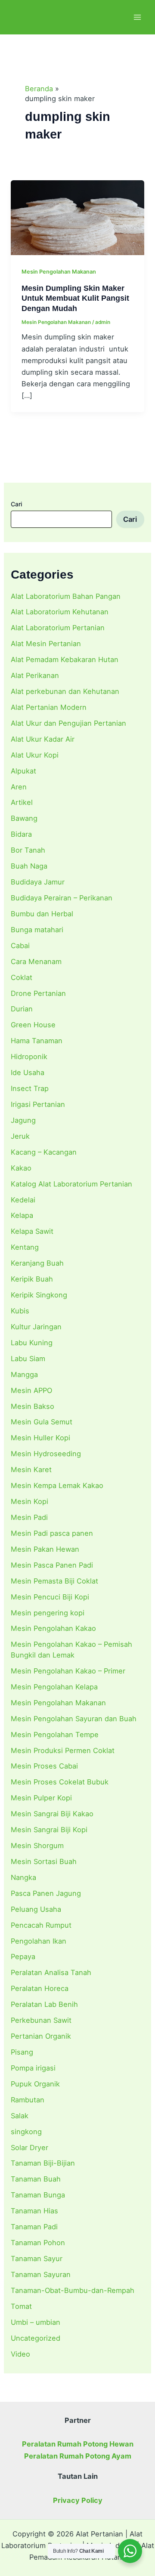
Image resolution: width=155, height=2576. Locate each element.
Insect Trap (30, 1088)
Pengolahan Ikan (39, 1941)
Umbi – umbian (36, 2322)
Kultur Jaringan (36, 1327)
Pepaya (23, 1957)
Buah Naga (29, 866)
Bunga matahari (37, 930)
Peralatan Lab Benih (44, 2004)
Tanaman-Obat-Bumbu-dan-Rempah (73, 2290)
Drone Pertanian (38, 993)
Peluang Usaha (36, 1909)
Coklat (22, 977)
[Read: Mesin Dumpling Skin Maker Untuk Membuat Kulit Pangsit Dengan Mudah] (77, 217)
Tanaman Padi (34, 2227)
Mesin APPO (31, 1390)
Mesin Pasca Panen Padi (52, 1565)
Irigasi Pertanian (38, 1104)
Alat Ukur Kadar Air (43, 739)
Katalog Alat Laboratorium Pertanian (71, 1184)
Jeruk (20, 1136)
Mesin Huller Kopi (40, 1438)
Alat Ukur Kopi (35, 755)
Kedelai (23, 1200)
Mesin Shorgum (37, 1846)
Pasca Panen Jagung (46, 1893)
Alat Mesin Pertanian (46, 644)
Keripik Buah (32, 1279)
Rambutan (28, 2100)
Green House (33, 1025)
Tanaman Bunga (38, 2195)
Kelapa (22, 1215)
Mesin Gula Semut (42, 1422)
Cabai (20, 946)
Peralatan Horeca (40, 1988)
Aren (19, 787)
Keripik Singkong (39, 1295)
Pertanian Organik (41, 2036)
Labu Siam (28, 1359)
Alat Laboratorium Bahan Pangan (66, 596)
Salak (20, 2116)
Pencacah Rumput (41, 1925)
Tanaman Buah (36, 2179)
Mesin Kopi (29, 1501)
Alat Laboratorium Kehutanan (60, 612)
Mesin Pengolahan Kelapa (54, 1687)
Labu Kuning (32, 1343)
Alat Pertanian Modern (49, 707)
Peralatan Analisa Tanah (51, 1972)
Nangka (23, 1877)
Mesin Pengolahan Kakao (53, 1628)
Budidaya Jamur (38, 882)
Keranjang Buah (37, 1263)
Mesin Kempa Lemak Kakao (57, 1485)
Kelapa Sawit (32, 1231)
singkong (26, 2132)
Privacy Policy (78, 2500)
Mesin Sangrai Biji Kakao (52, 1814)
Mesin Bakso (33, 1406)
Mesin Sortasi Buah (44, 1861)
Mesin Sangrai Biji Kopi (49, 1830)
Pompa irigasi (33, 2068)
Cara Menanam (36, 961)
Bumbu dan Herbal (42, 914)
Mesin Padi (29, 1517)
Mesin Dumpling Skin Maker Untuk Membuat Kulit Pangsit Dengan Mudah (75, 298)
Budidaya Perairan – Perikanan (62, 898)
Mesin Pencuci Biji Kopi (50, 1597)
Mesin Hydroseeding (46, 1454)
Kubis (20, 1311)
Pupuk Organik (35, 2084)
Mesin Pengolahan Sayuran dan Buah (74, 1719)
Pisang (22, 2052)
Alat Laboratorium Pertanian (58, 628)
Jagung (23, 1120)
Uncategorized (36, 2338)
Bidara (21, 834)
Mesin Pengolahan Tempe (55, 1735)
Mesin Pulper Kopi (41, 1798)
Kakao (21, 1168)
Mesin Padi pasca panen (52, 1533)
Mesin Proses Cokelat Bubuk (60, 1782)
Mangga (24, 1374)
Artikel (22, 802)
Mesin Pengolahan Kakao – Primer (68, 1671)
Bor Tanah (28, 850)
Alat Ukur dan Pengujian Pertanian (68, 723)
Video (20, 2354)
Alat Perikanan (35, 675)
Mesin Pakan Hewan (45, 1549)
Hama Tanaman (37, 1041)
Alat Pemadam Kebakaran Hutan (65, 659)
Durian (22, 1009)
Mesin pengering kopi (48, 1613)
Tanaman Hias (34, 2211)
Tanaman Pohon (38, 2243)
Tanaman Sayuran (41, 2274)
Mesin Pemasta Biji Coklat (54, 1581)
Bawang (24, 818)
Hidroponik (29, 1057)
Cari (16, 504)
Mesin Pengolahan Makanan (58, 1703)
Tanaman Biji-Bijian (43, 2163)
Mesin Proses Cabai (44, 1766)
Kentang (25, 1247)
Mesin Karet (31, 1470)
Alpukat (23, 771)
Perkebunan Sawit (41, 2020)
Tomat (21, 2306)
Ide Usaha (28, 1072)
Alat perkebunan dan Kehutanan (65, 691)
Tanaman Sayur (37, 2259)
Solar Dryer (29, 2148)
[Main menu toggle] (137, 17)
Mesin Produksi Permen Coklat (63, 1750)
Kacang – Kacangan (44, 1152)
